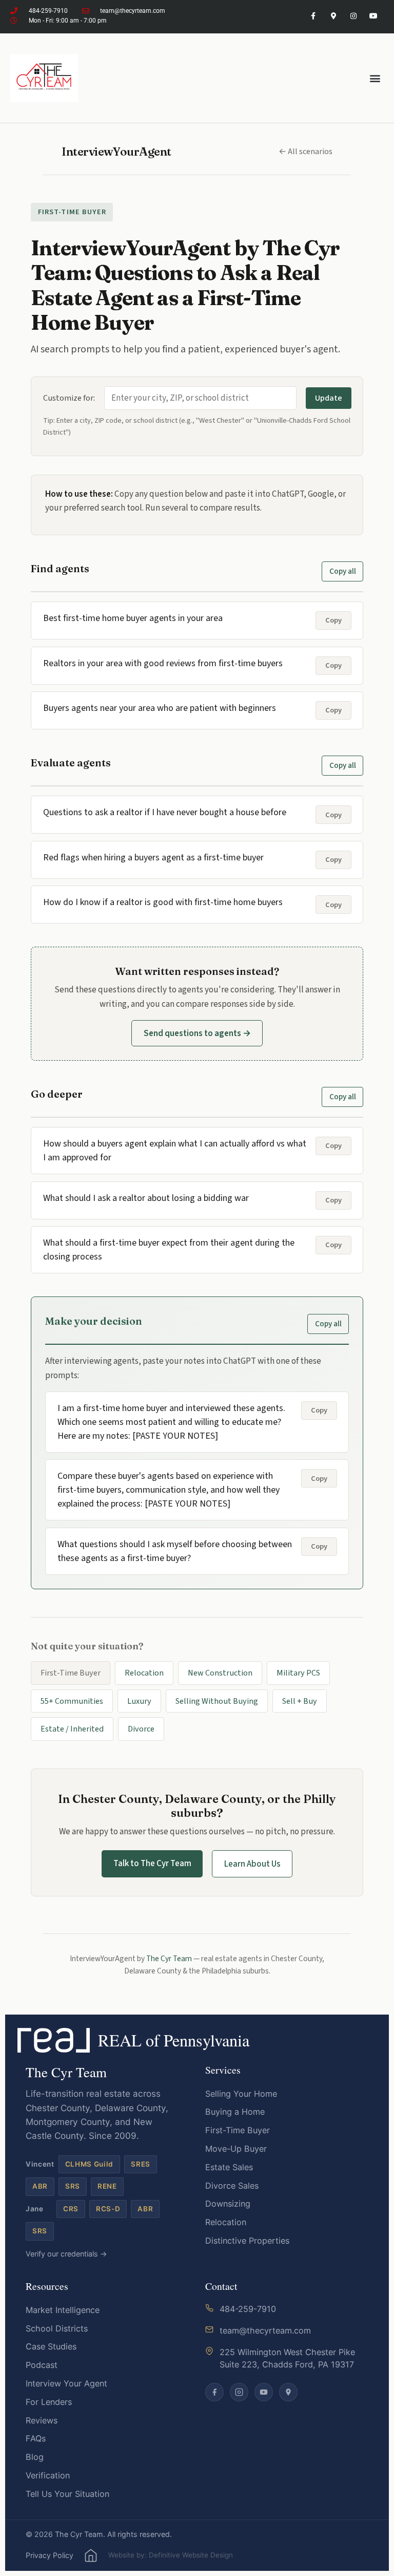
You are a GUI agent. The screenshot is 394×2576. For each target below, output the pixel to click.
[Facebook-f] (313, 16)
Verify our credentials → (66, 2254)
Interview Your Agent (66, 2383)
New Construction (220, 1673)
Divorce (141, 1729)
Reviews (42, 2420)
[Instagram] (354, 16)
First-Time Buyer (238, 2130)
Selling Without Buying (217, 1701)
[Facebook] (214, 2392)
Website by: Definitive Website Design (171, 2555)
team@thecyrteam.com (265, 2330)
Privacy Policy (50, 2555)
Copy (333, 620)
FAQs (36, 2438)
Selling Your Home (241, 2094)
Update (329, 398)
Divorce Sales (232, 2186)
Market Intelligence (63, 2310)
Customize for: (69, 398)
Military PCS (298, 1673)
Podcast (42, 2365)
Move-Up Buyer (236, 2149)
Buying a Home (235, 2112)
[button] (375, 78)
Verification (48, 2475)
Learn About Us (252, 1864)
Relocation (144, 1673)
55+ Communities (72, 1701)
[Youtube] (374, 16)
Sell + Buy (300, 1701)
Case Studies (51, 2346)
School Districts (57, 2328)
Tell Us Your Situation (67, 2494)
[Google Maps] (288, 2392)
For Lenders (49, 2402)
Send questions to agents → (197, 1033)
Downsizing (228, 2204)
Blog (35, 2457)
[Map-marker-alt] (333, 16)
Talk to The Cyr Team (152, 1863)
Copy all (343, 571)
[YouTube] (264, 2392)
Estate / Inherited (72, 1729)
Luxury (139, 1701)
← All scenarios (306, 151)
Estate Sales (229, 2167)
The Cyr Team (169, 1959)
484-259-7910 (248, 2309)
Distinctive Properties (247, 2241)
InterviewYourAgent (116, 152)
